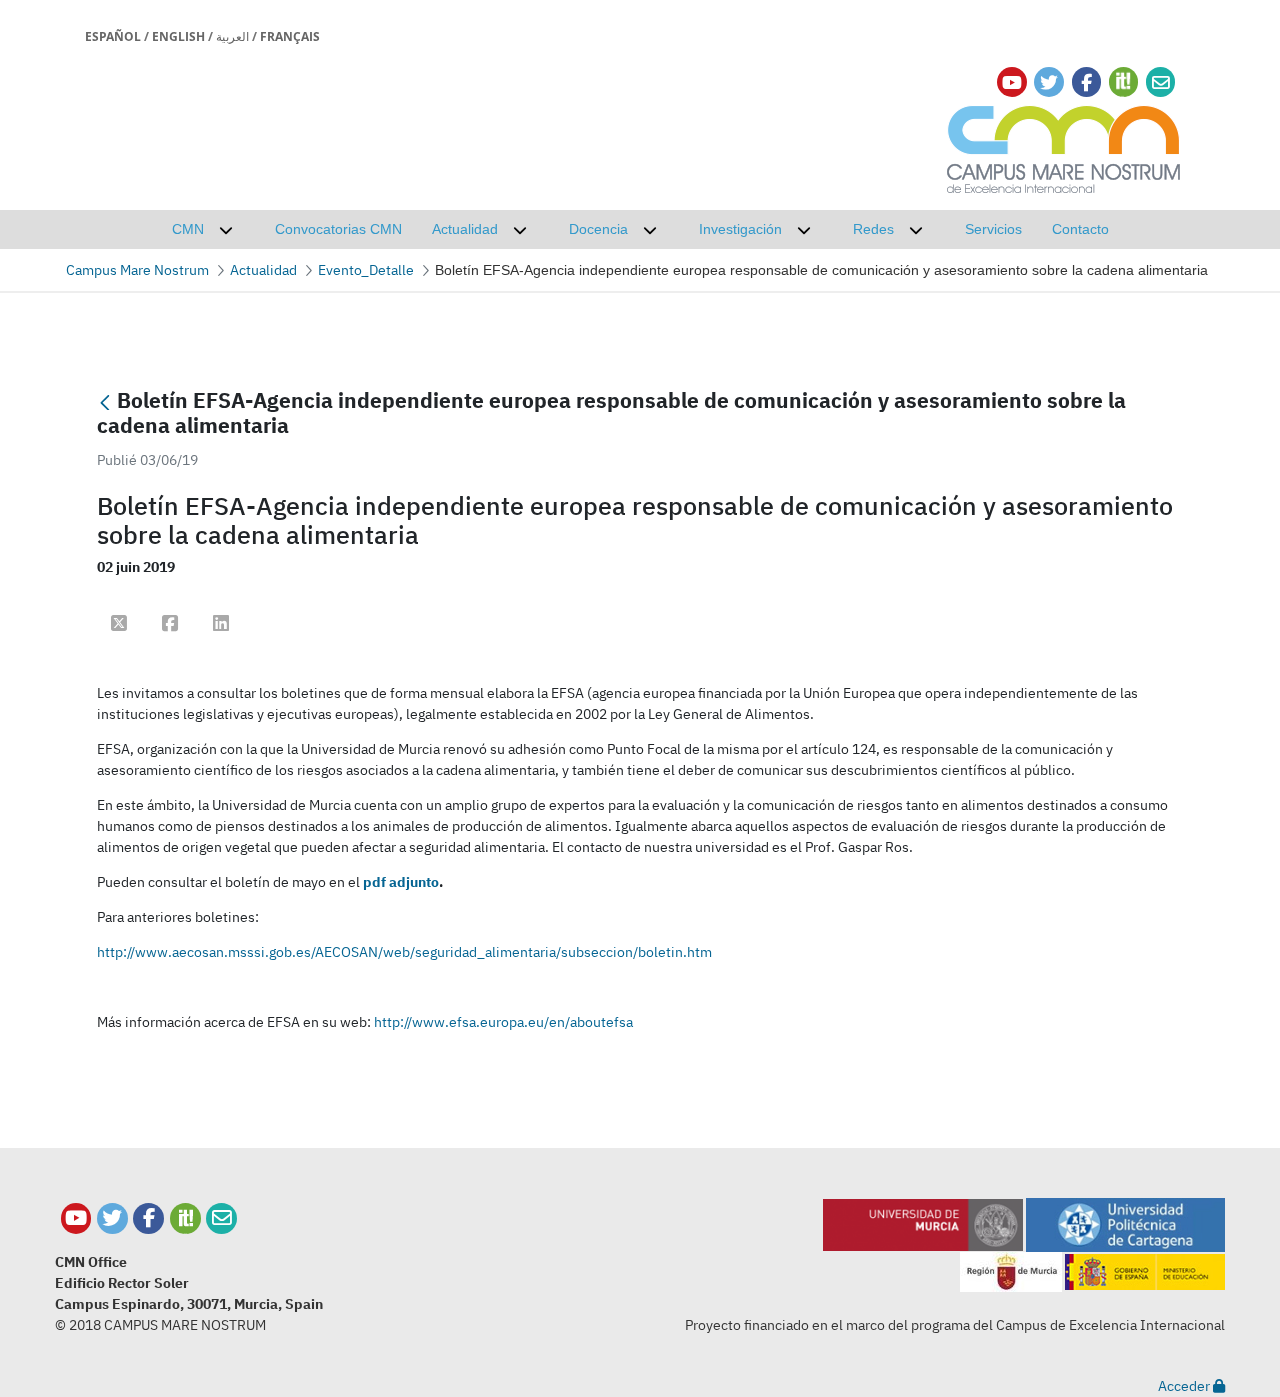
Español (113, 36)
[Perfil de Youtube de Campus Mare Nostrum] (76, 1218)
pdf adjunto (401, 882)
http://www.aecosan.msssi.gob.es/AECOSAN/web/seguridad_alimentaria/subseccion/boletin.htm (404, 952)
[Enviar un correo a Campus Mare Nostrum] (221, 1218)
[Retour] (105, 402)
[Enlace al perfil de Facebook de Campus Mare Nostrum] (1086, 82)
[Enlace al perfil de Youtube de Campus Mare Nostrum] (1012, 82)
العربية (232, 36)
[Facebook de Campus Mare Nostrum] (148, 1218)
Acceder (1185, 1386)
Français (290, 36)
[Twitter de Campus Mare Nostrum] (112, 1218)
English (178, 36)
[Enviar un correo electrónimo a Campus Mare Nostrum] (1161, 82)
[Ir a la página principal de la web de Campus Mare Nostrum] (1064, 146)
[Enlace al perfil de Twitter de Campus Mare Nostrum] (1049, 82)
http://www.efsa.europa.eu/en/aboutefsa (503, 1022)
